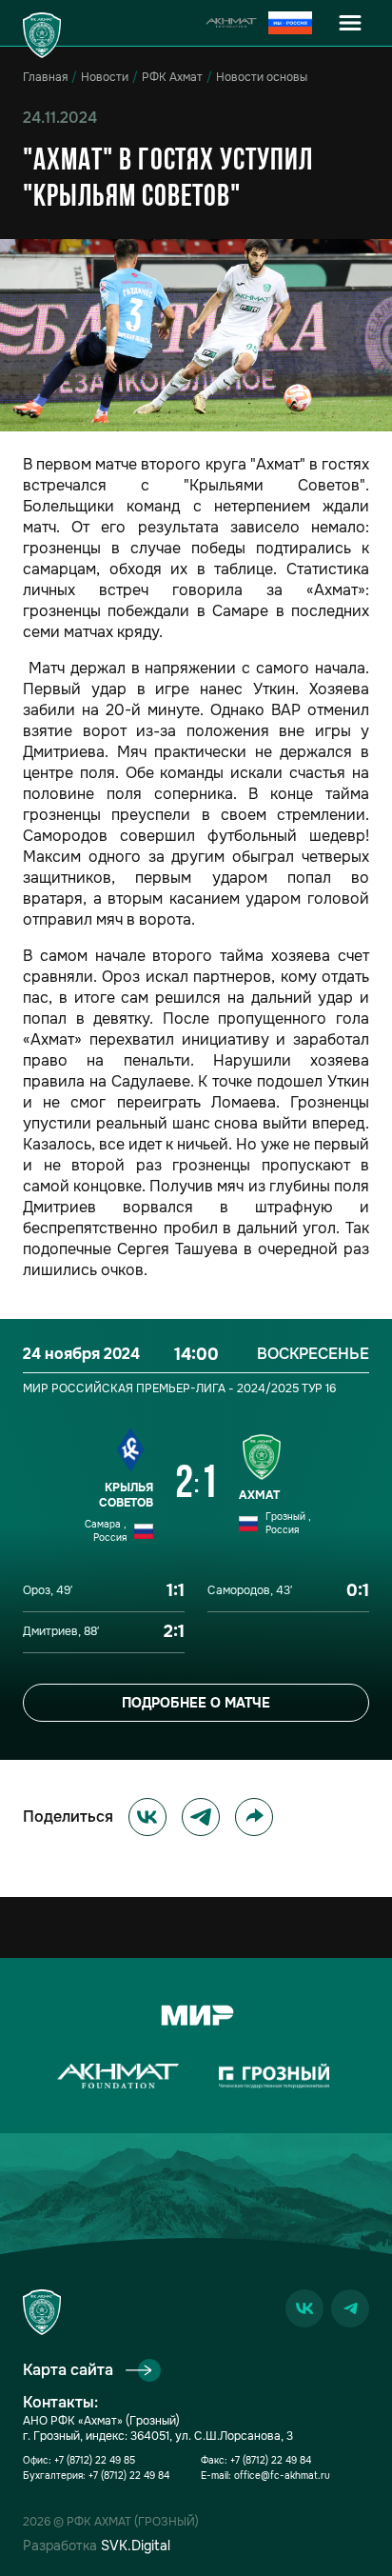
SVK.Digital (136, 2546)
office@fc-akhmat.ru (282, 2476)
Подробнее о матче (196, 1703)
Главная (45, 77)
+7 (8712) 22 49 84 (129, 2476)
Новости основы (262, 77)
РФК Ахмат (172, 77)
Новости (105, 77)
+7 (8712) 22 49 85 (95, 2460)
